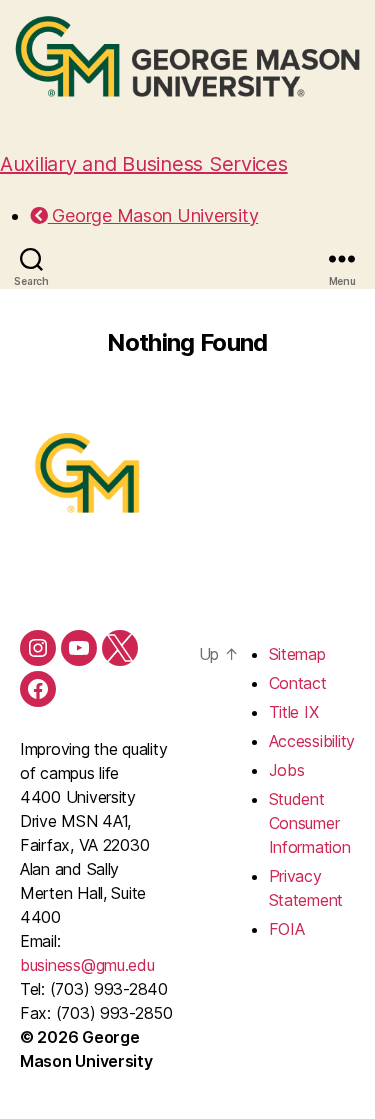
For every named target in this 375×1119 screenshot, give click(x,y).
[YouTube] (79, 648)
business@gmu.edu (87, 965)
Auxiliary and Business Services (144, 164)
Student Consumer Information (310, 823)
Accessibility (312, 741)
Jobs (287, 770)
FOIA (287, 929)
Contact (298, 683)
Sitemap (297, 654)
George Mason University (153, 215)
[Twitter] (120, 648)
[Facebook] (38, 689)
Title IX (294, 712)
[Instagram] (38, 648)
